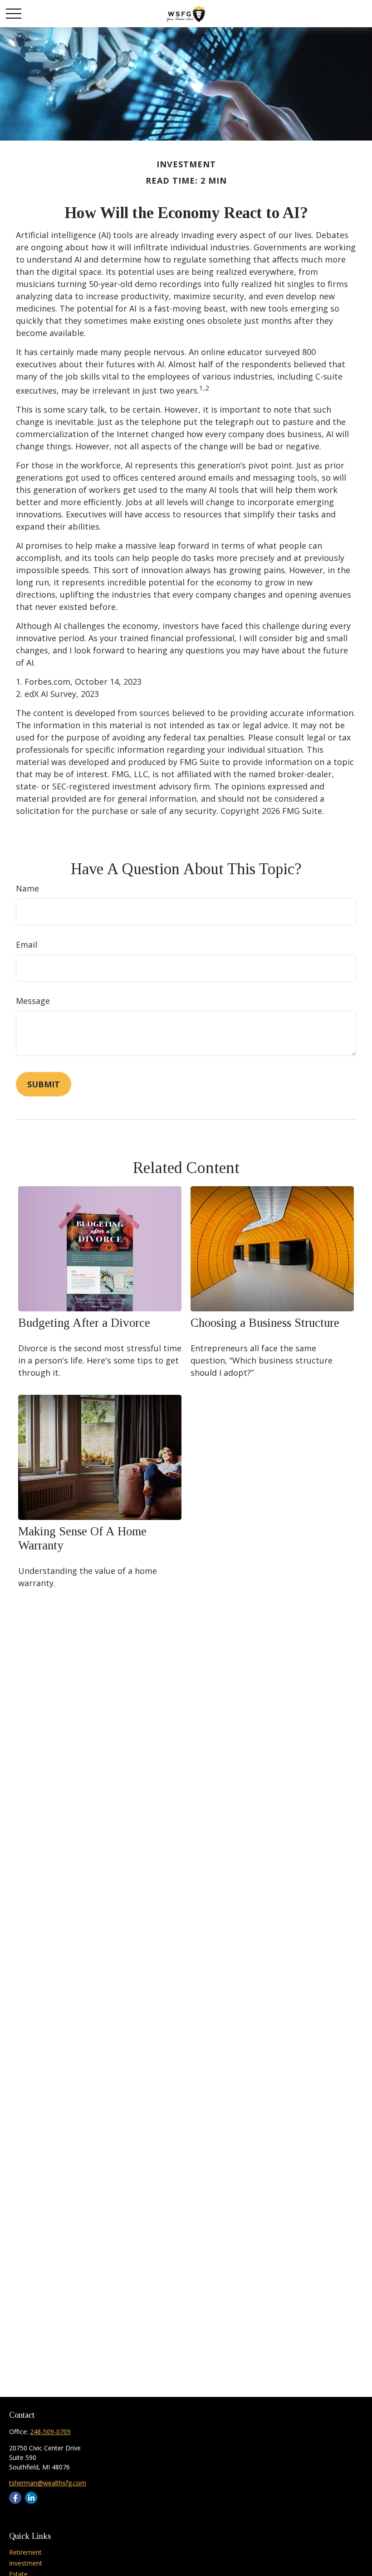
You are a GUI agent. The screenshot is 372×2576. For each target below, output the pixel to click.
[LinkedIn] (31, 2498)
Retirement (25, 2552)
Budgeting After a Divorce (84, 1323)
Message (33, 1001)
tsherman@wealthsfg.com (48, 2483)
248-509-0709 (50, 2432)
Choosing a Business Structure (265, 1323)
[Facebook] (15, 2498)
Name (27, 888)
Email (27, 945)
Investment (26, 2563)
